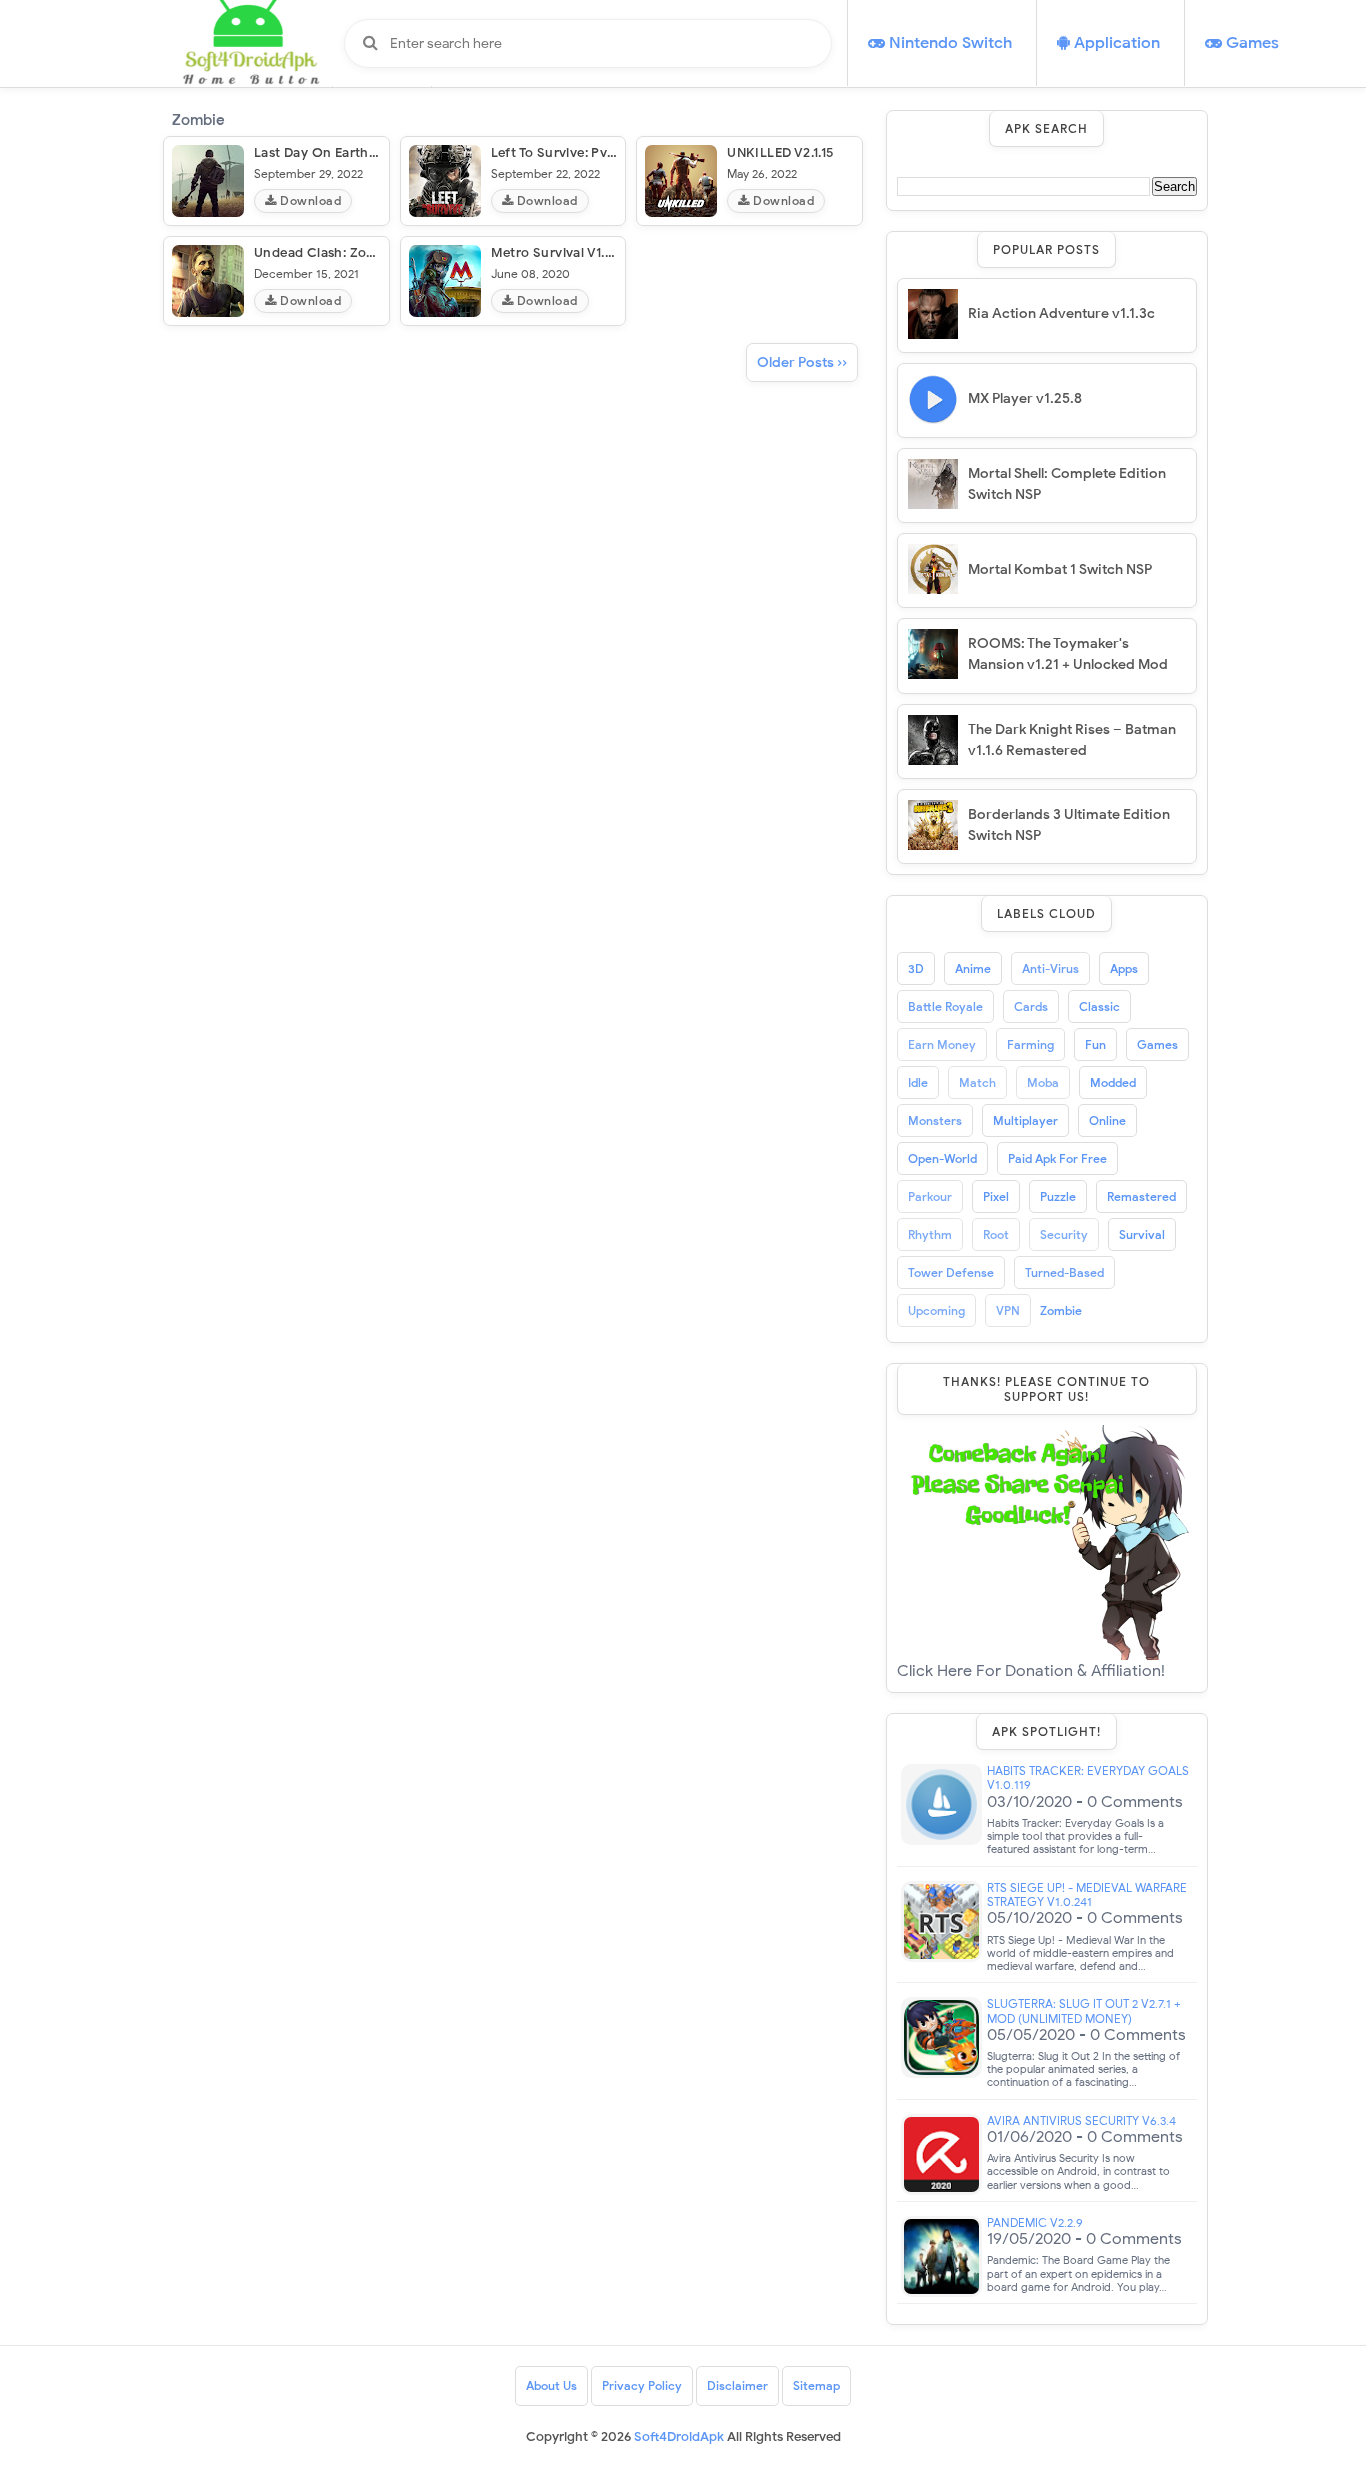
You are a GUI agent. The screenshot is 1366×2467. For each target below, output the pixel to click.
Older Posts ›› (802, 362)
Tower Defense (951, 1272)
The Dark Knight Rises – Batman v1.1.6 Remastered (1072, 740)
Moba (1043, 1082)
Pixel (996, 1196)
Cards (1031, 1006)
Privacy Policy (642, 2385)
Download (309, 200)
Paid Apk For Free (1057, 1158)
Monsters (935, 1120)
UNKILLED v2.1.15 (780, 152)
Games (1157, 1044)
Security (1064, 1234)
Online (1107, 1120)
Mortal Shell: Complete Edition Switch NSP (1067, 484)
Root (996, 1234)
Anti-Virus (1050, 968)
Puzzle (1058, 1196)
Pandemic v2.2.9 (1035, 2223)
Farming (1030, 1044)
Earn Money (942, 1044)
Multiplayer (1025, 1120)
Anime (973, 968)
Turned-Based (1064, 1272)
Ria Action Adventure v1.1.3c (1061, 313)
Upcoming (936, 1310)
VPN (1008, 1310)
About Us (551, 2385)
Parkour (930, 1196)
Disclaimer (737, 2385)
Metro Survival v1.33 (555, 252)
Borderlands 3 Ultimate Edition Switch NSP (1069, 825)
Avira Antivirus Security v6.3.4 (1081, 2121)
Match (977, 1082)
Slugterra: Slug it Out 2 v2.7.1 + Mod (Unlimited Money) (1084, 2011)
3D (916, 968)
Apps (1124, 968)
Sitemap (816, 2385)
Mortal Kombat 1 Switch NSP (1060, 569)
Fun (1095, 1044)
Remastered (1141, 1196)
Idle (918, 1082)
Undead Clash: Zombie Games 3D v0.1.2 (380, 252)
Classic (1099, 1006)
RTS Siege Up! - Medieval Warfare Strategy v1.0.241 (1087, 1895)
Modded (1113, 1082)
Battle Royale (945, 1006)
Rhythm (930, 1234)
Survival (1142, 1234)
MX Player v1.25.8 (1025, 398)
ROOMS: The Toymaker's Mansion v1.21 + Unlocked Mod (1068, 654)
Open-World (942, 1158)
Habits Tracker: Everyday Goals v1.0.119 (1088, 1778)
